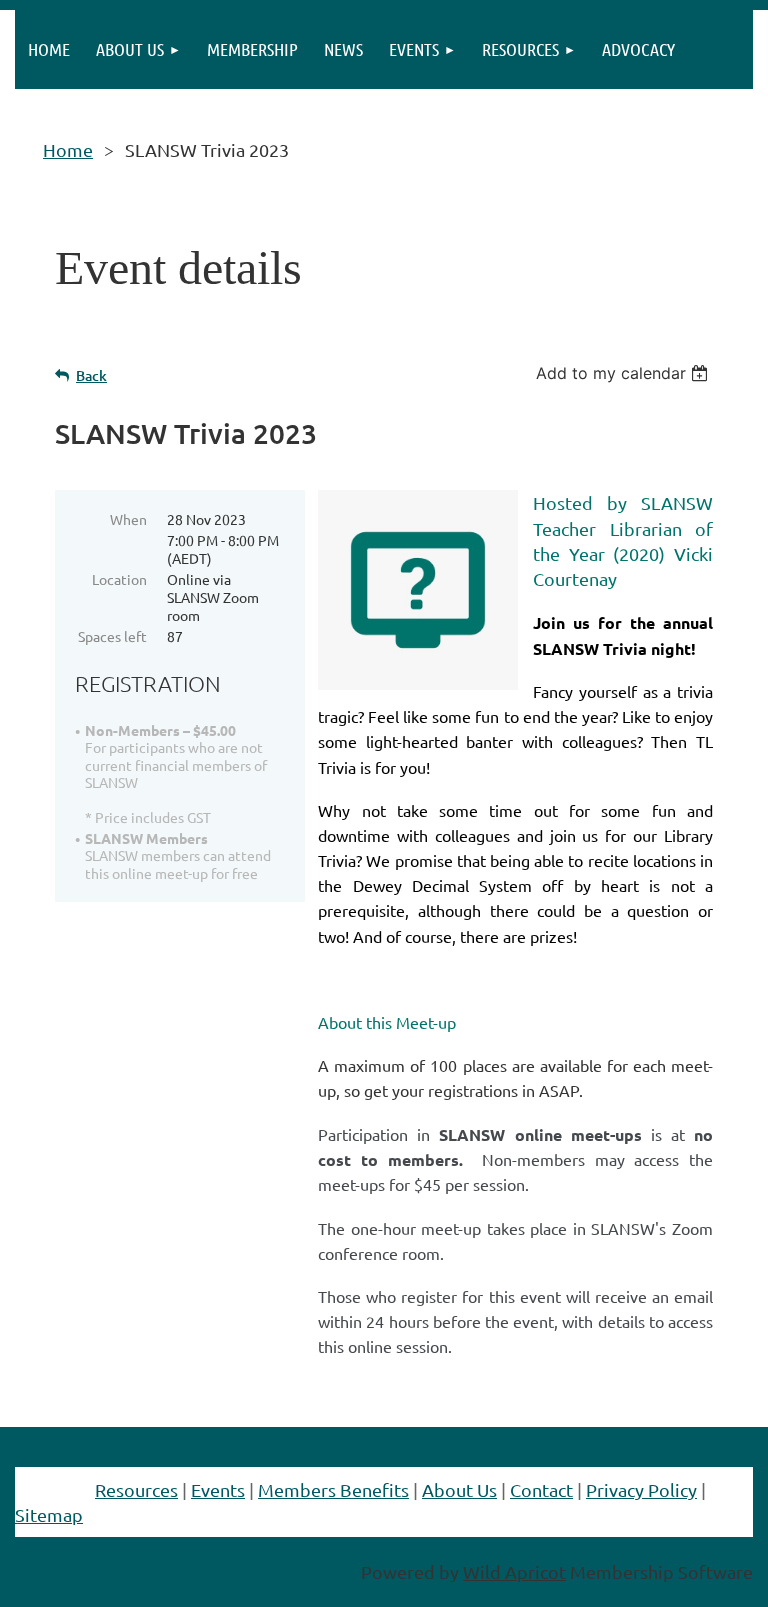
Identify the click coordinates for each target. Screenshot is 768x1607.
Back (91, 375)
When (128, 519)
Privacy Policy (641, 1489)
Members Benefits (333, 1489)
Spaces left (112, 636)
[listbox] (624, 373)
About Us (459, 1489)
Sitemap (49, 1514)
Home (68, 149)
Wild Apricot (514, 1571)
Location (119, 579)
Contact (541, 1489)
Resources (136, 1489)
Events (218, 1489)
